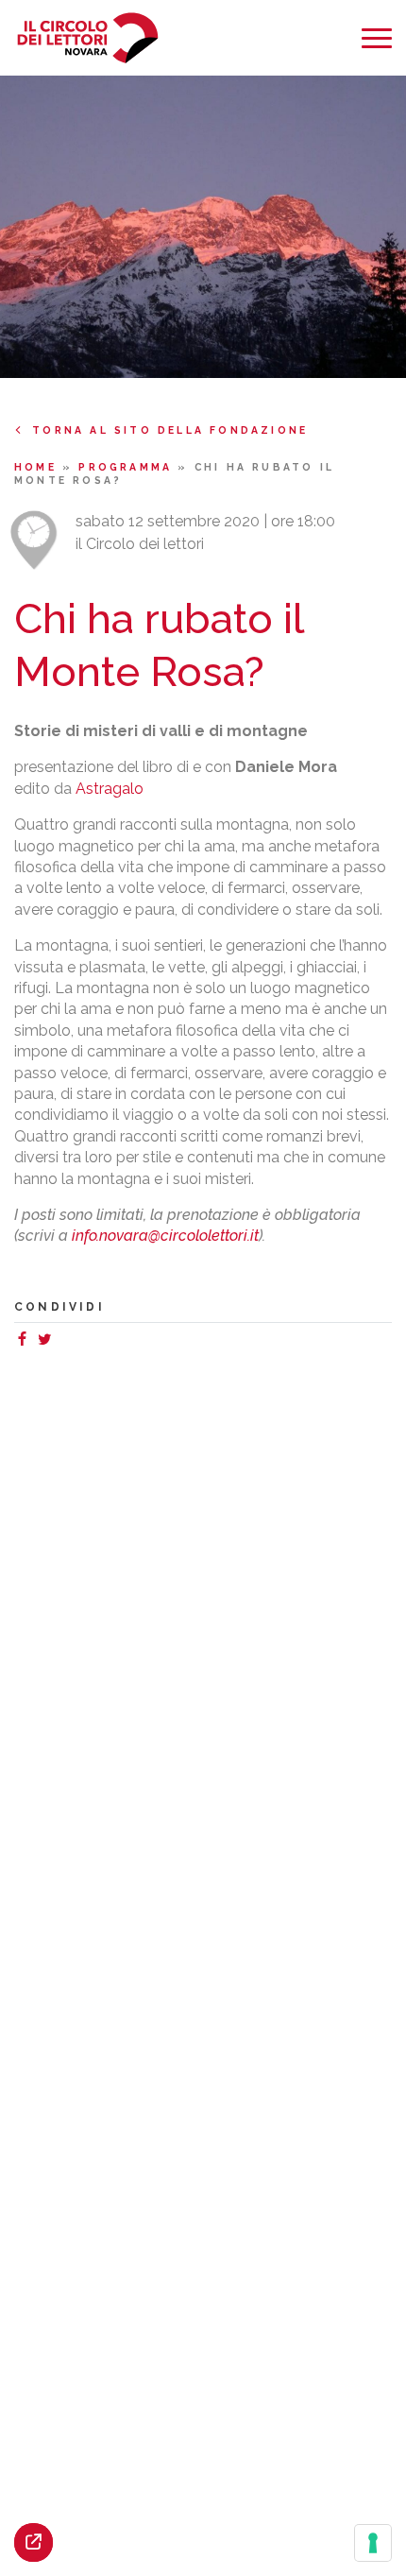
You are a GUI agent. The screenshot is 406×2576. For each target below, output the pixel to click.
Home (38, 467)
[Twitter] (48, 1341)
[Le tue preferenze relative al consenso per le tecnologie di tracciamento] (373, 2543)
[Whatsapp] (63, 1341)
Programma (128, 467)
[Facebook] (25, 1341)
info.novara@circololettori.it (165, 1236)
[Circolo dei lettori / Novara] (87, 38)
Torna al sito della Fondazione (170, 430)
